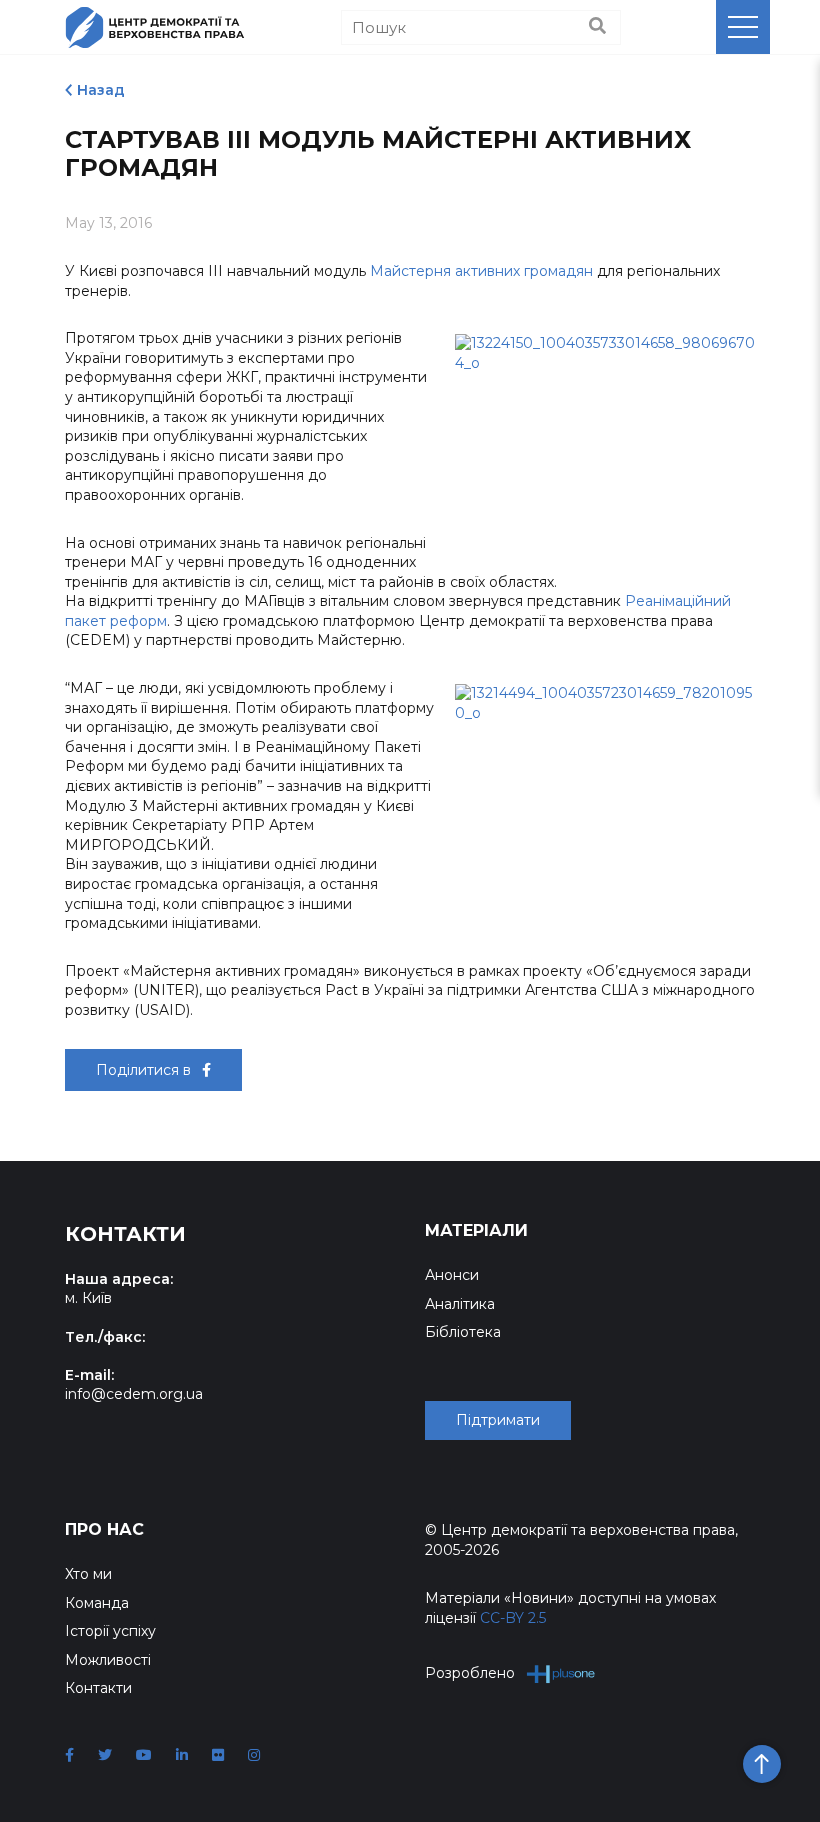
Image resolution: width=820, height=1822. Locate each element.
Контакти (98, 1688)
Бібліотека (463, 1332)
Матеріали (476, 1230)
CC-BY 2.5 (513, 1618)
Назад (101, 90)
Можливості (108, 1660)
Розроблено (470, 1673)
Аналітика (460, 1304)
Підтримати (498, 1420)
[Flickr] (218, 1755)
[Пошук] (597, 27)
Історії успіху (110, 1631)
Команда (97, 1603)
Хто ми (88, 1574)
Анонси (452, 1275)
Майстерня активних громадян (481, 271)
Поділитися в (145, 1070)
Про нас (104, 1529)
